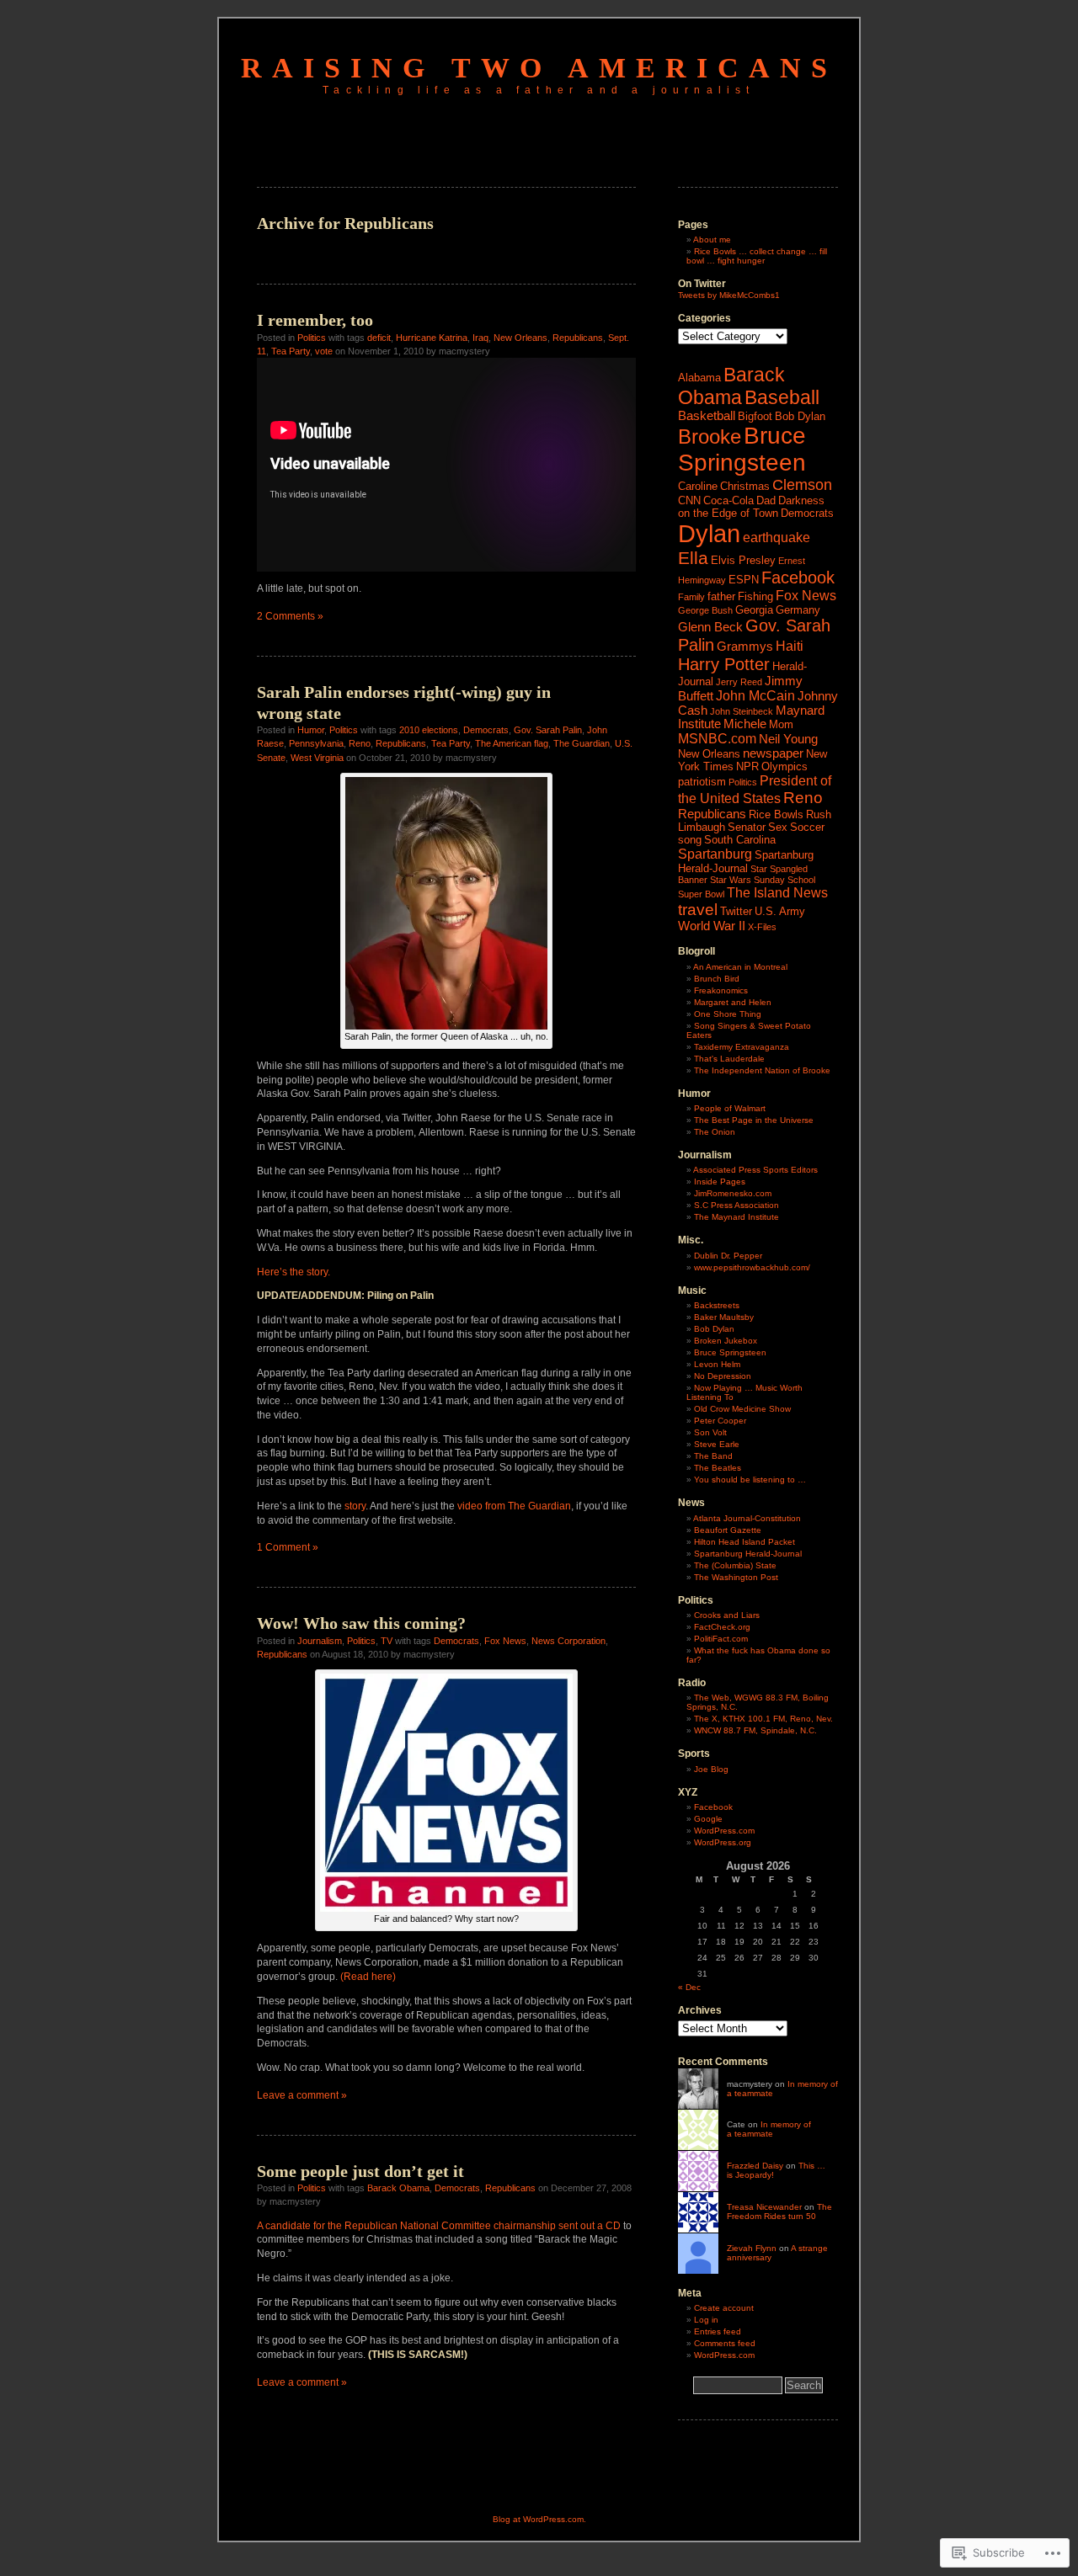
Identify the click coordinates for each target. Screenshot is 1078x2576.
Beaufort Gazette (728, 1530)
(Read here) (367, 1977)
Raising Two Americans (539, 68)
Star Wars (731, 880)
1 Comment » (288, 1547)
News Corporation (568, 1641)
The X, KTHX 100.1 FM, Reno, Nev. (763, 1719)
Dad (766, 500)
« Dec (689, 1987)
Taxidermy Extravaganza (742, 1047)
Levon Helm (717, 1364)
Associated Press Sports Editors (755, 1170)
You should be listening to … (750, 1480)
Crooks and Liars (727, 1615)
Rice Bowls (776, 814)
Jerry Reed (739, 682)
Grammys (745, 647)
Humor (311, 730)
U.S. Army (780, 911)
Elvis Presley (743, 560)
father (721, 596)
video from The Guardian (514, 1506)
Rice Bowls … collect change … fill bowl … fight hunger (757, 256)
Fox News (505, 1641)
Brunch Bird (717, 979)
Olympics (784, 766)
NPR (747, 766)
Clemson (802, 485)
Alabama (699, 378)
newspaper (773, 753)
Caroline (698, 486)
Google (708, 1819)
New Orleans (520, 338)
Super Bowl (701, 894)
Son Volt (710, 1432)
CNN (689, 500)
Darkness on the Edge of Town (751, 507)
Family (691, 597)
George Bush (705, 610)
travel (698, 910)
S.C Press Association (736, 1205)
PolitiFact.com (721, 1639)
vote (324, 351)
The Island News (777, 892)
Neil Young (788, 739)
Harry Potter (724, 664)
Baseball (782, 397)
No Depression (723, 1376)
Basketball (707, 416)
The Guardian (582, 743)
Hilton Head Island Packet (744, 1542)
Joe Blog (711, 1769)
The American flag (512, 743)
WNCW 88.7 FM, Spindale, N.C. (755, 1730)
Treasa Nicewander (764, 2207)
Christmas (745, 486)
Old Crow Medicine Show (742, 1409)
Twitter (736, 911)
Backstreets (717, 1305)
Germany (798, 610)
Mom (781, 724)
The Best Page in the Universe (754, 1120)
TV (387, 1641)
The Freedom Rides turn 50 (779, 2211)
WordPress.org (723, 1842)
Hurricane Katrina (432, 338)
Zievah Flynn (752, 2248)
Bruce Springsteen (742, 449)
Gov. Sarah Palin (548, 730)
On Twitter (702, 284)
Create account (724, 2308)
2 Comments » (290, 616)
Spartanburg (715, 854)
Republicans (578, 338)
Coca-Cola (728, 500)
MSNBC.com (717, 738)
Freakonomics (721, 990)
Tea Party (291, 351)
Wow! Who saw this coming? (361, 1623)
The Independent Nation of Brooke (762, 1070)
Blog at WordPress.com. (539, 2519)
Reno (360, 743)
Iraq (480, 338)
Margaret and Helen (733, 1002)
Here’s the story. (294, 1272)
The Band (713, 1456)
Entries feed (718, 2331)
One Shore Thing (728, 1014)
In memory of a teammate (769, 2129)
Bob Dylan (800, 416)
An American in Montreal (740, 967)
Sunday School (784, 880)
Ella (693, 558)
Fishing (755, 596)
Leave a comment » (302, 2095)
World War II (712, 926)
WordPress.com (724, 1831)
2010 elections (429, 730)
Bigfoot (755, 416)
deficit (379, 338)
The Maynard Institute (736, 1217)
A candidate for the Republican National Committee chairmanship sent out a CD (439, 2226)
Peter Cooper (720, 1421)
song (690, 840)
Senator (747, 827)
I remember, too (315, 320)
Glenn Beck (710, 627)
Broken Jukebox (726, 1341)
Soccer (807, 827)
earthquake (776, 537)
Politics (312, 338)
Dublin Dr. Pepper (728, 1256)
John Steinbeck (742, 711)
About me (712, 240)
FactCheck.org (722, 1627)
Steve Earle (717, 1444)
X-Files (762, 927)
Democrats (486, 730)
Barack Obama (398, 2188)
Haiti (790, 646)
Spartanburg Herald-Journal (746, 862)
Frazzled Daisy (755, 2166)
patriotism (702, 782)
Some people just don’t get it (360, 2171)
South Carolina (740, 840)
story (355, 1506)
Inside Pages (720, 1182)
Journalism (320, 1641)
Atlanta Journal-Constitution (747, 1518)
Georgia (754, 610)
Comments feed (725, 2343)
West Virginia (317, 758)
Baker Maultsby (724, 1317)
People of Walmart (730, 1108)
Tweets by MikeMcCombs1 (729, 295)
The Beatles (718, 1468)
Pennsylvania (316, 743)
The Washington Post (736, 1577)
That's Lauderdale (729, 1059)
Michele (745, 724)
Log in (706, 2320)
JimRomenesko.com (733, 1193)
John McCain (755, 695)
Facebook (798, 577)
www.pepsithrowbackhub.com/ (752, 1267)
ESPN (744, 580)
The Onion (715, 1132)
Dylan (709, 533)
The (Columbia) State (735, 1565)
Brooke (710, 436)
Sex (778, 827)
